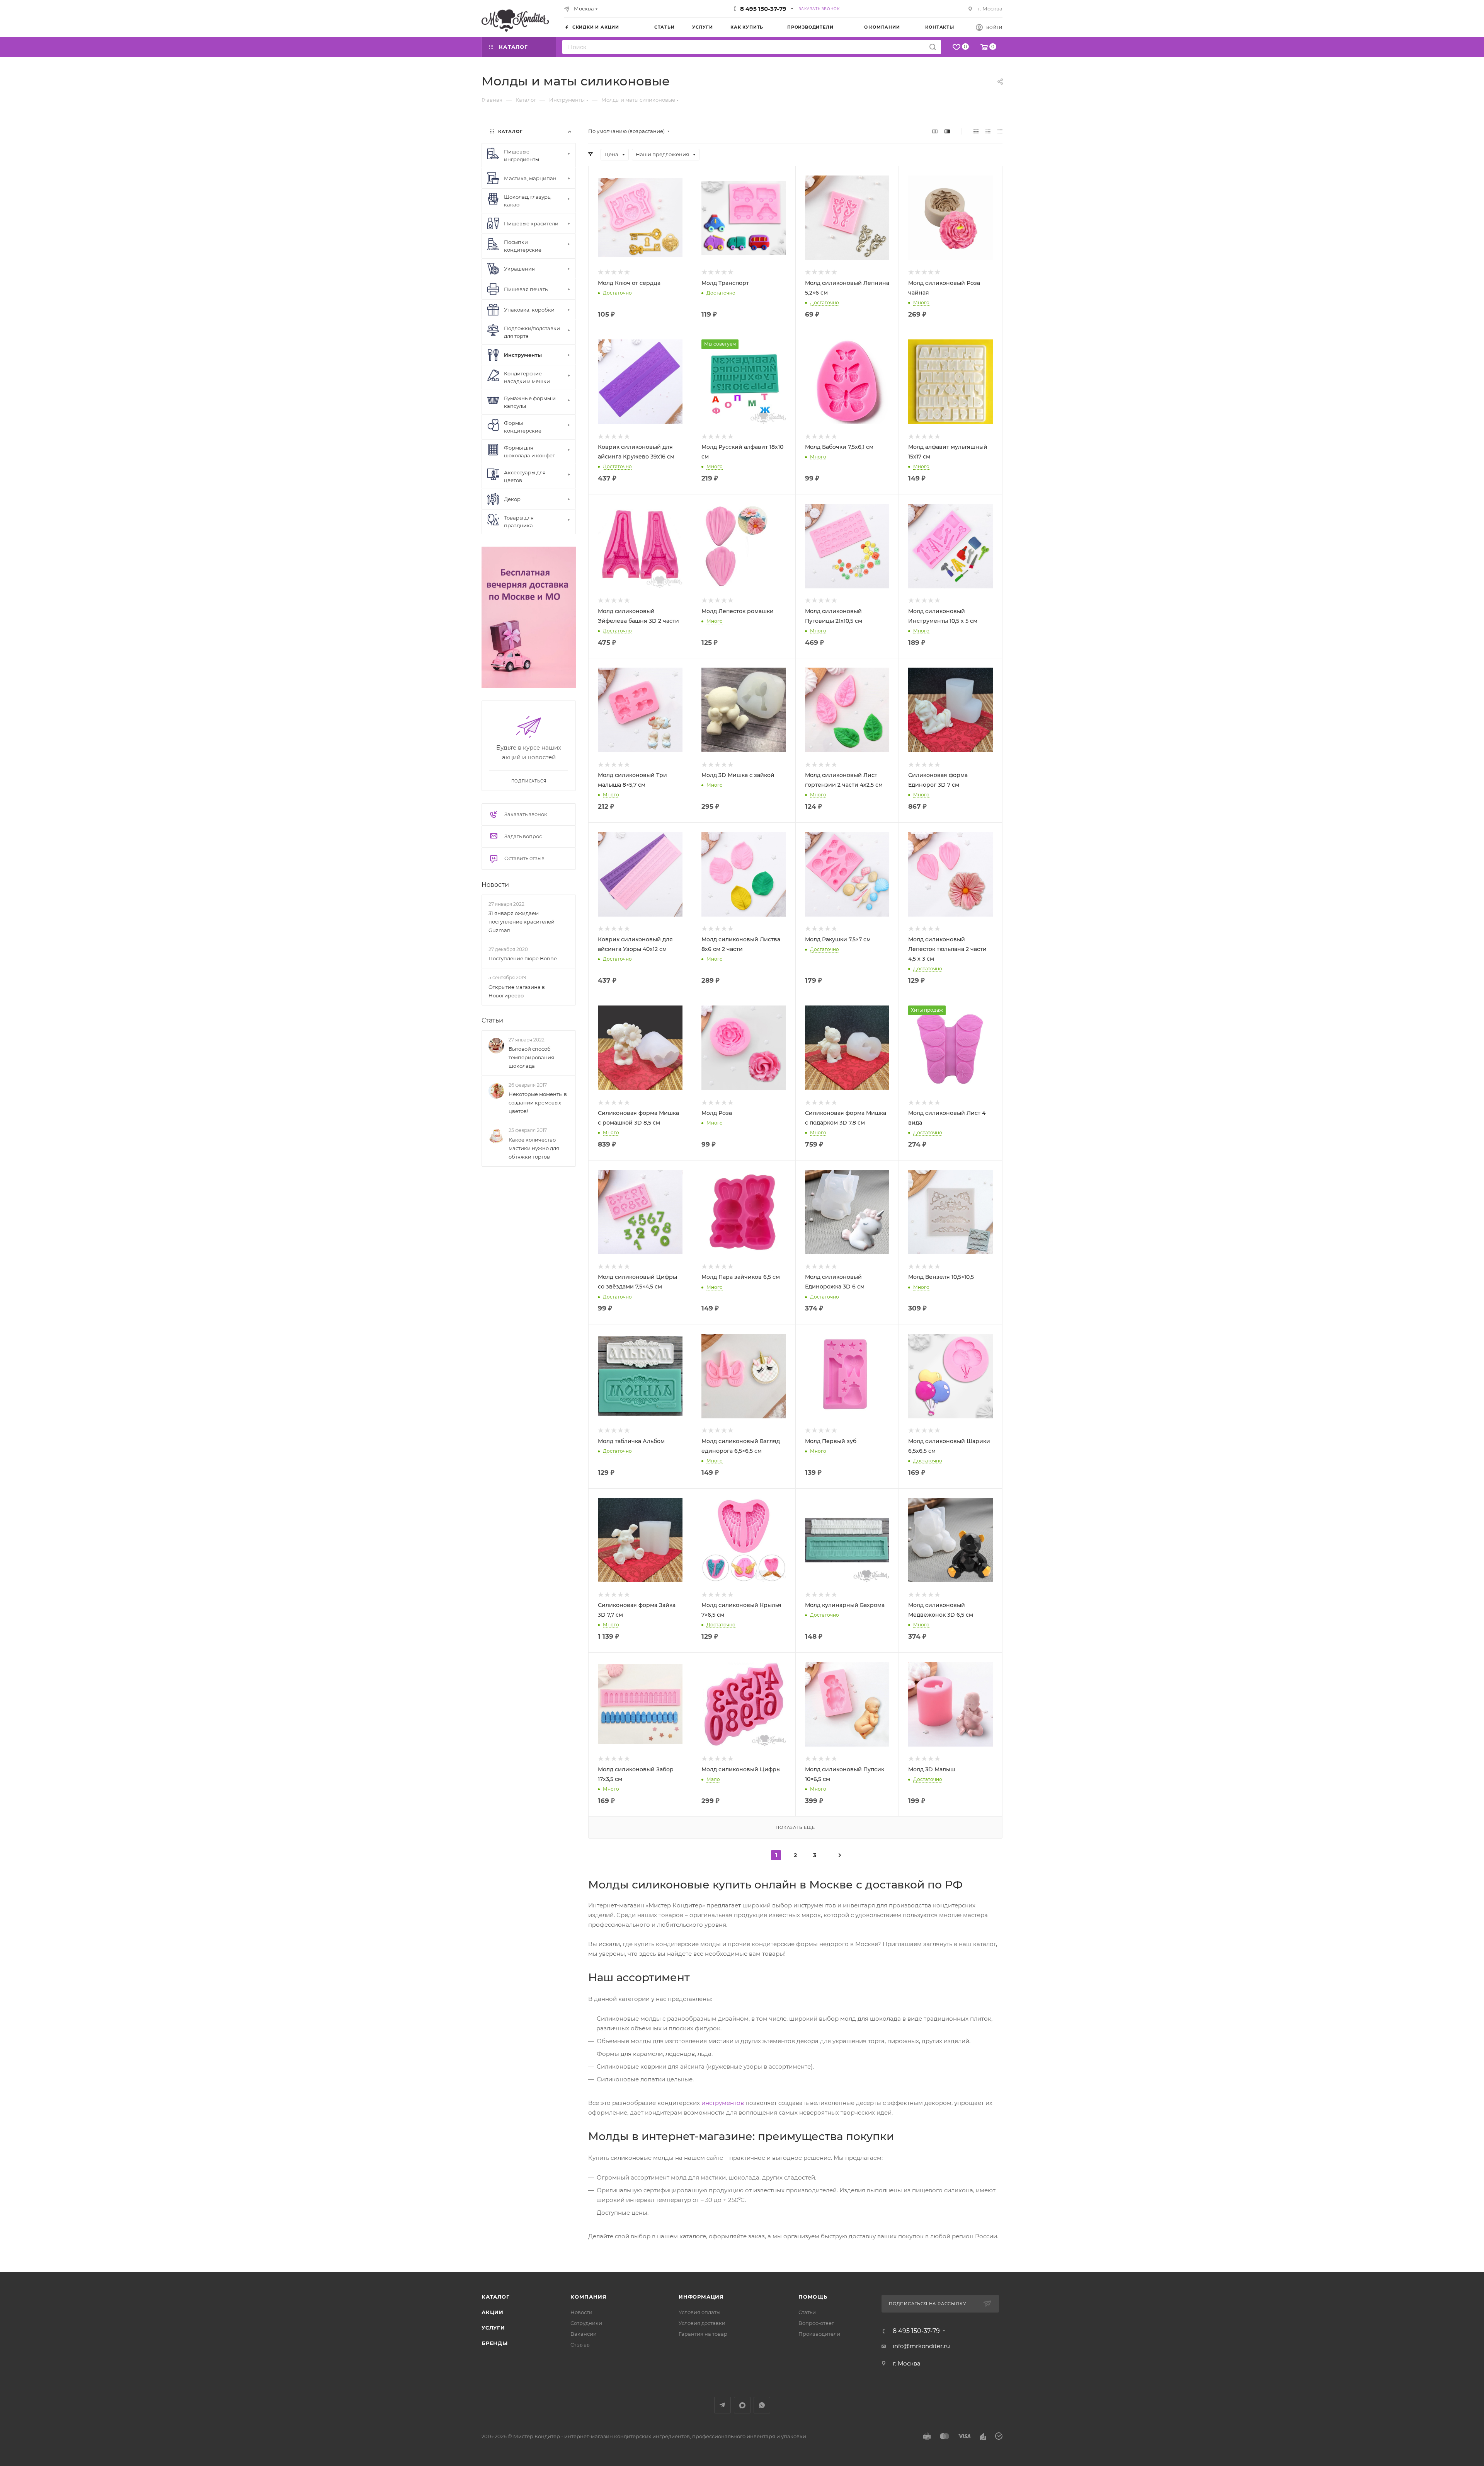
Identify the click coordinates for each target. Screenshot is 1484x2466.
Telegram (722, 2405)
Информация (701, 2297)
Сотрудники (586, 2323)
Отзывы (580, 2345)
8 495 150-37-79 (763, 9)
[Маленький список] (935, 131)
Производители (819, 2334)
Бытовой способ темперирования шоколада (531, 1057)
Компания (588, 2297)
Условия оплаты (699, 2312)
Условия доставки (702, 2323)
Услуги (493, 2328)
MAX (742, 2405)
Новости (495, 885)
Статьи (492, 1020)
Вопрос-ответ (816, 2323)
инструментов (723, 2103)
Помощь (813, 2297)
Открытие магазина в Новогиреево (517, 991)
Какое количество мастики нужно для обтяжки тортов (534, 1148)
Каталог (496, 2297)
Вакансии (584, 2334)
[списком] (988, 131)
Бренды (495, 2343)
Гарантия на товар (703, 2334)
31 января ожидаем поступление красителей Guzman (522, 922)
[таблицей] (1000, 131)
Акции (493, 2312)
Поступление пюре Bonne (523, 958)
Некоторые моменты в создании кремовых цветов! (538, 1103)
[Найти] (933, 47)
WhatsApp (762, 2405)
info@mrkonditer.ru (921, 2346)
